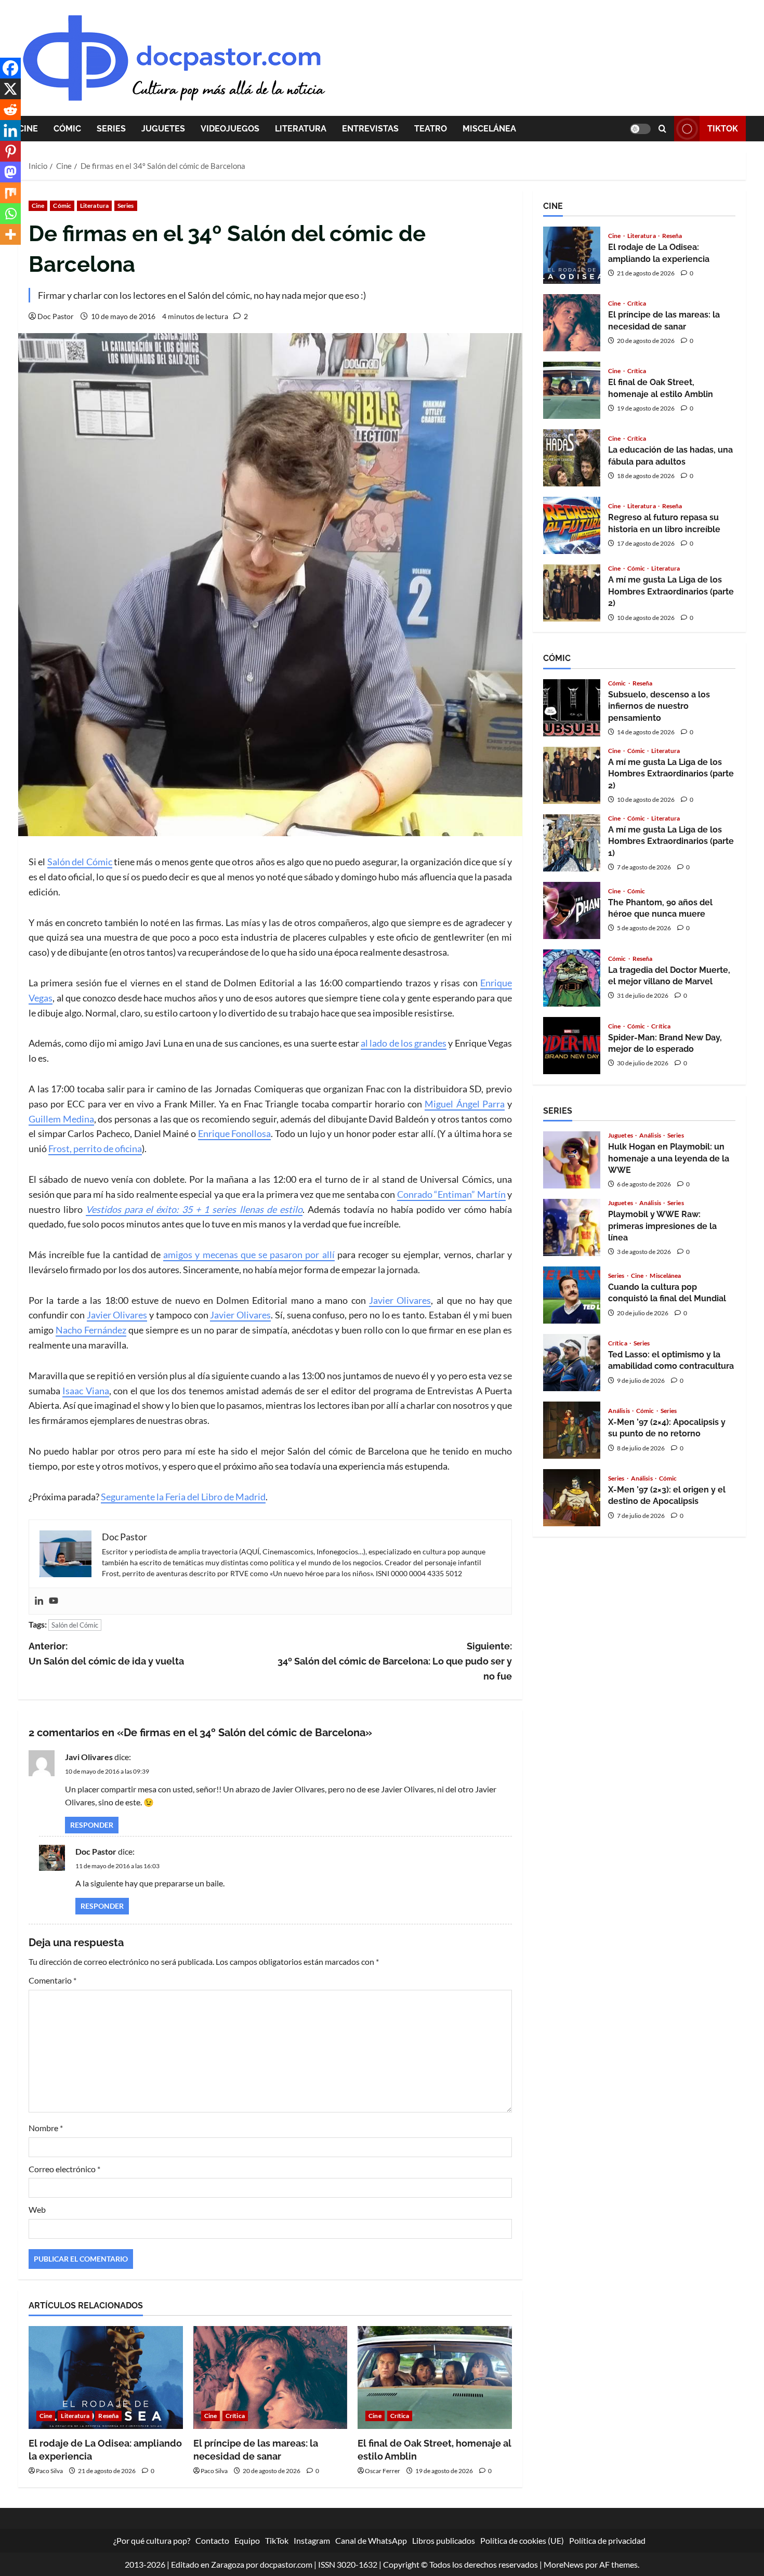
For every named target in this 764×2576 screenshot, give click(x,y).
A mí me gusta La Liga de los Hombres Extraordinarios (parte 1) (572, 843)
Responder (92, 1825)
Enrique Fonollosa (235, 1133)
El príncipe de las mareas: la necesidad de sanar (572, 323)
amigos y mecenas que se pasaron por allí (249, 1254)
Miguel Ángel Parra (464, 1104)
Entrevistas (370, 129)
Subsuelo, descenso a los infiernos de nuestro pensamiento (572, 708)
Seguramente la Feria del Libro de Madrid (183, 1497)
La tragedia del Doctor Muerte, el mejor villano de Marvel (572, 978)
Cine (28, 129)
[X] (10, 89)
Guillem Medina (61, 1119)
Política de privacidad (607, 2540)
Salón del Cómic (80, 862)
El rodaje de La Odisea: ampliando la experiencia (572, 255)
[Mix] (10, 193)
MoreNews (564, 2564)
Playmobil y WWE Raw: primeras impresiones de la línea (572, 1227)
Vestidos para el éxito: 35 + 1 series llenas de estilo (194, 1209)
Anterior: (106, 1654)
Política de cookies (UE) (522, 2540)
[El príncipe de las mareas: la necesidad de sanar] (271, 2377)
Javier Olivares (400, 1300)
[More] (10, 234)
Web (37, 2209)
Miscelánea (489, 129)
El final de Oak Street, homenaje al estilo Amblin (572, 390)
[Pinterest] (10, 151)
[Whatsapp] (10, 214)
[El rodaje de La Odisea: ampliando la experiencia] (106, 2377)
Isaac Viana (85, 1391)
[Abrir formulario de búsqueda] (662, 129)
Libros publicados (444, 2540)
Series (111, 129)
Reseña (108, 2416)
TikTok (723, 129)
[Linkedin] (39, 1601)
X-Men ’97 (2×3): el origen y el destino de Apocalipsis (572, 1498)
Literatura (301, 129)
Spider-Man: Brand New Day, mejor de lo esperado (572, 1046)
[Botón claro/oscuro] (640, 129)
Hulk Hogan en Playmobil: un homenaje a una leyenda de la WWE (572, 1160)
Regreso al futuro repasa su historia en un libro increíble (572, 525)
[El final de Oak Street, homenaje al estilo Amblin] (435, 2377)
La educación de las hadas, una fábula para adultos (572, 458)
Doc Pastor (56, 316)
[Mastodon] (10, 172)
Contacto (212, 2540)
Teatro (431, 129)
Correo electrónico (64, 2169)
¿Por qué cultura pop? (152, 2540)
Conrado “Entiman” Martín (451, 1194)
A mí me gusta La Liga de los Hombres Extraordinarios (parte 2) (572, 593)
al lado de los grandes (404, 1043)
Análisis (651, 1135)
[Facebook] (10, 68)
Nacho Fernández (91, 1330)
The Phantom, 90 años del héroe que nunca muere (572, 910)
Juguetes (163, 129)
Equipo (247, 2540)
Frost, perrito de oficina (95, 1148)
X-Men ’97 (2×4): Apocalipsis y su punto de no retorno (572, 1430)
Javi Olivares (89, 1757)
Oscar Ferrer (383, 2471)
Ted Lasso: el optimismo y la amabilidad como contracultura (572, 1363)
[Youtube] (54, 1601)
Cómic (67, 129)
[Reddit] (10, 110)
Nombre (46, 2128)
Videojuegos (230, 129)
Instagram (312, 2540)
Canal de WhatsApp (371, 2540)
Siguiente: (395, 1661)
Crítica (235, 2416)
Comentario (52, 1980)
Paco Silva (49, 2471)
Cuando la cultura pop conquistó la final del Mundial (572, 1295)
